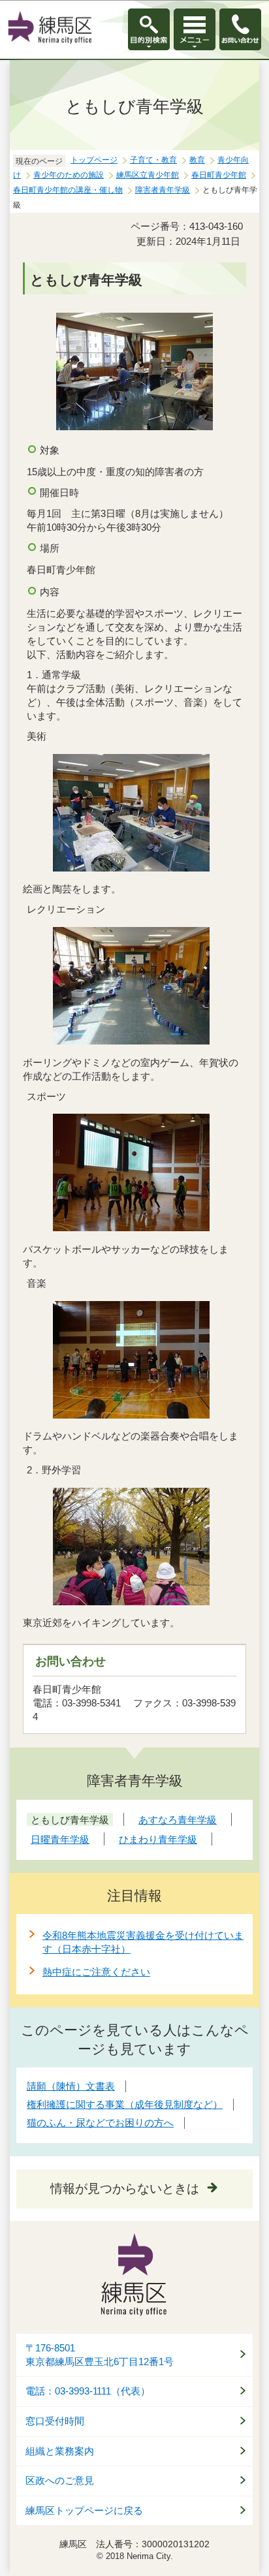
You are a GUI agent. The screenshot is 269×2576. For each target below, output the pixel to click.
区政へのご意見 (60, 2481)
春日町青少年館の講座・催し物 (68, 190)
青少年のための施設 (69, 175)
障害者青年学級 (163, 190)
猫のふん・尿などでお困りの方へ (100, 2123)
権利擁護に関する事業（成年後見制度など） (125, 2104)
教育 (197, 160)
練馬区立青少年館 (148, 175)
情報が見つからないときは (125, 2189)
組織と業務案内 (60, 2451)
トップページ (94, 160)
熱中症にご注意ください (96, 1972)
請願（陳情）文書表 (71, 2086)
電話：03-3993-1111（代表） (88, 2391)
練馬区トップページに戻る (84, 2511)
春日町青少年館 (219, 175)
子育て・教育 (153, 160)
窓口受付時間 (55, 2421)
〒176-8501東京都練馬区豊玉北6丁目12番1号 (100, 2355)
